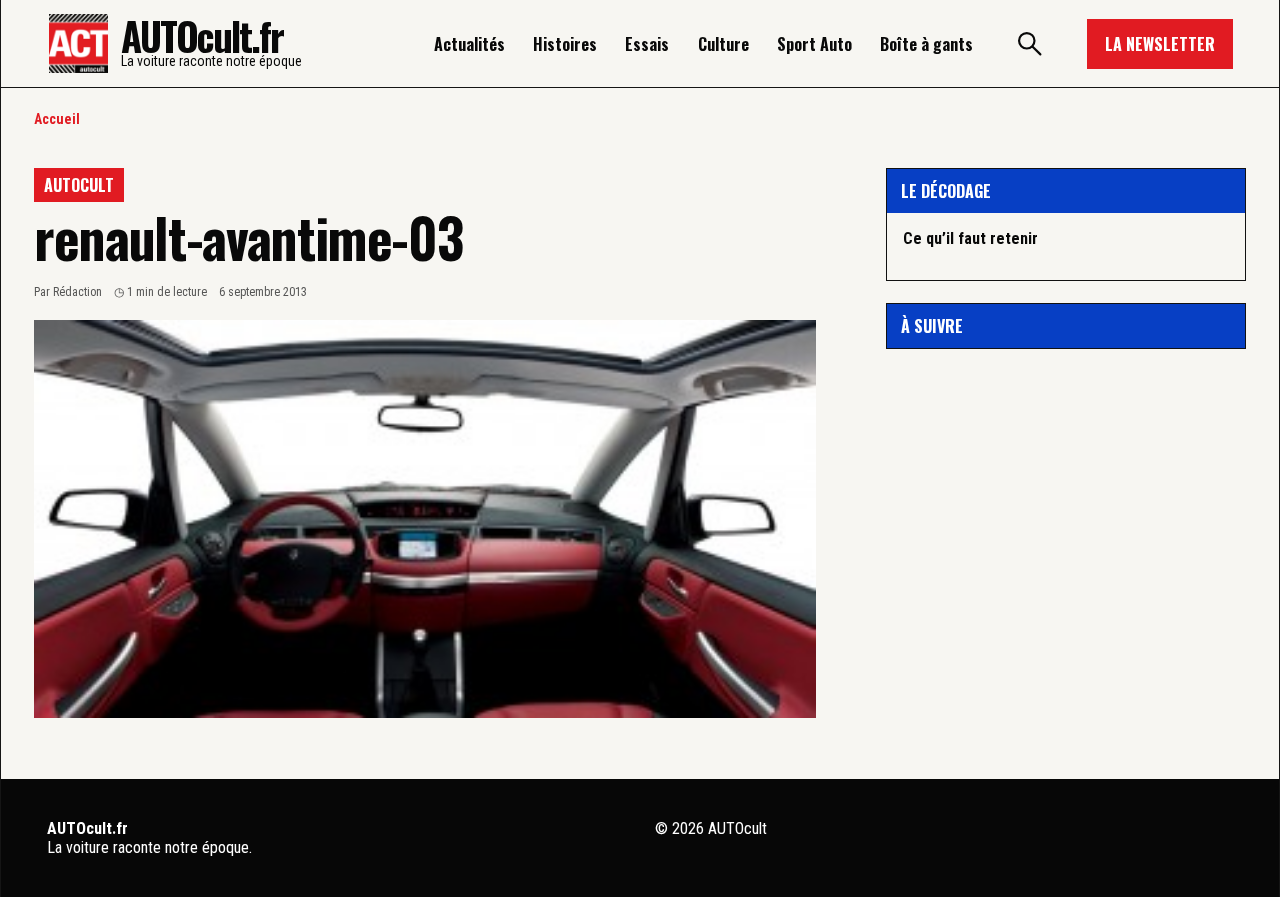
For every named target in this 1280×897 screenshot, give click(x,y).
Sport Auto (814, 44)
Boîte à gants (926, 44)
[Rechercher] (1030, 44)
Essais (647, 44)
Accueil (57, 119)
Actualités (469, 44)
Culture (723, 44)
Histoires (565, 44)
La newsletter (1160, 44)
